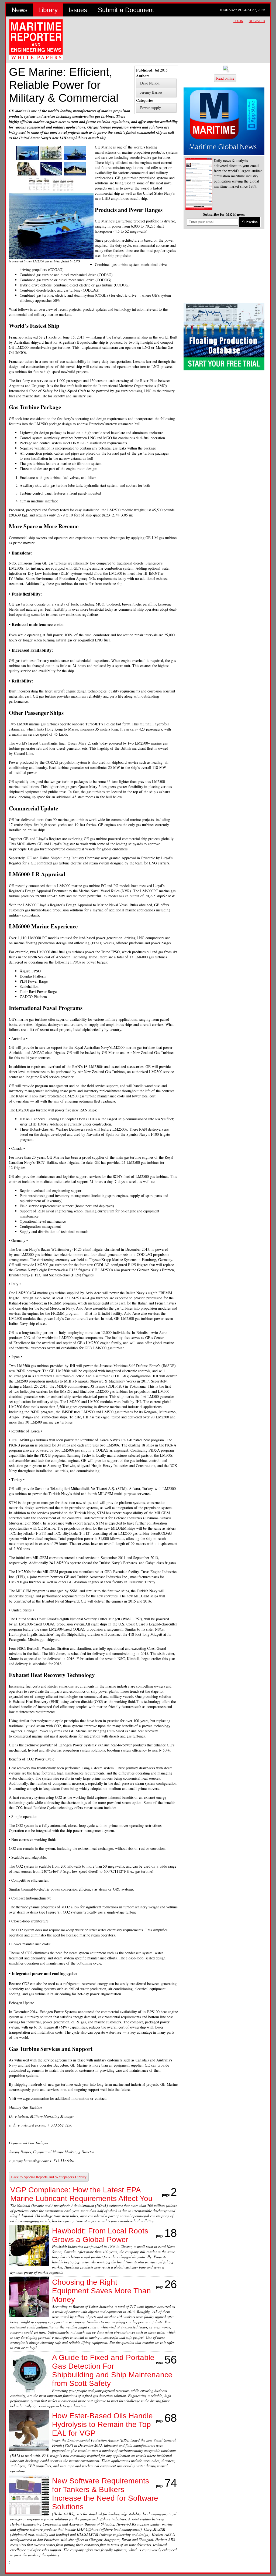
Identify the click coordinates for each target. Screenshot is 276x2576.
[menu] (156, 88)
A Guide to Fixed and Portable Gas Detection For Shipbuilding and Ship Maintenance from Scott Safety (112, 2370)
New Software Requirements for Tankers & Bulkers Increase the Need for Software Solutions (105, 2494)
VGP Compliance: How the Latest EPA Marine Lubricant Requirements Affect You (81, 2194)
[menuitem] (156, 83)
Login (238, 21)
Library (48, 10)
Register (257, 21)
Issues (78, 10)
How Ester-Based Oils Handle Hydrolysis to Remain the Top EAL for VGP (102, 2424)
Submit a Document (126, 10)
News (20, 10)
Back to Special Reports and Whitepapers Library (49, 2177)
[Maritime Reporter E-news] (199, 185)
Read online (225, 78)
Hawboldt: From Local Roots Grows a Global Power (100, 2235)
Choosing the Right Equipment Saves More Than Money (101, 2291)
